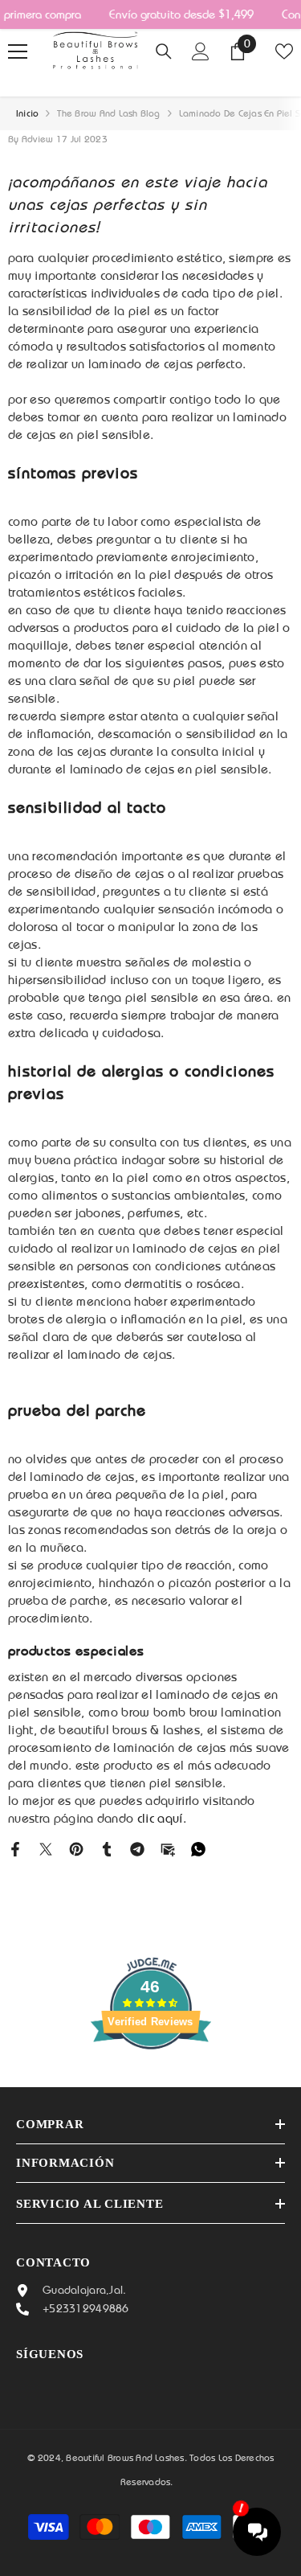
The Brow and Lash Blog (108, 113)
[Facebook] (15, 1848)
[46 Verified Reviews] (151, 2078)
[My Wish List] (284, 51)
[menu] (18, 51)
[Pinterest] (76, 1848)
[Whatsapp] (198, 1848)
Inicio (27, 113)
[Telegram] (137, 1848)
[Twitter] (46, 1848)
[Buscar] (164, 51)
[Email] (168, 1848)
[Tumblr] (107, 1848)
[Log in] (201, 51)
